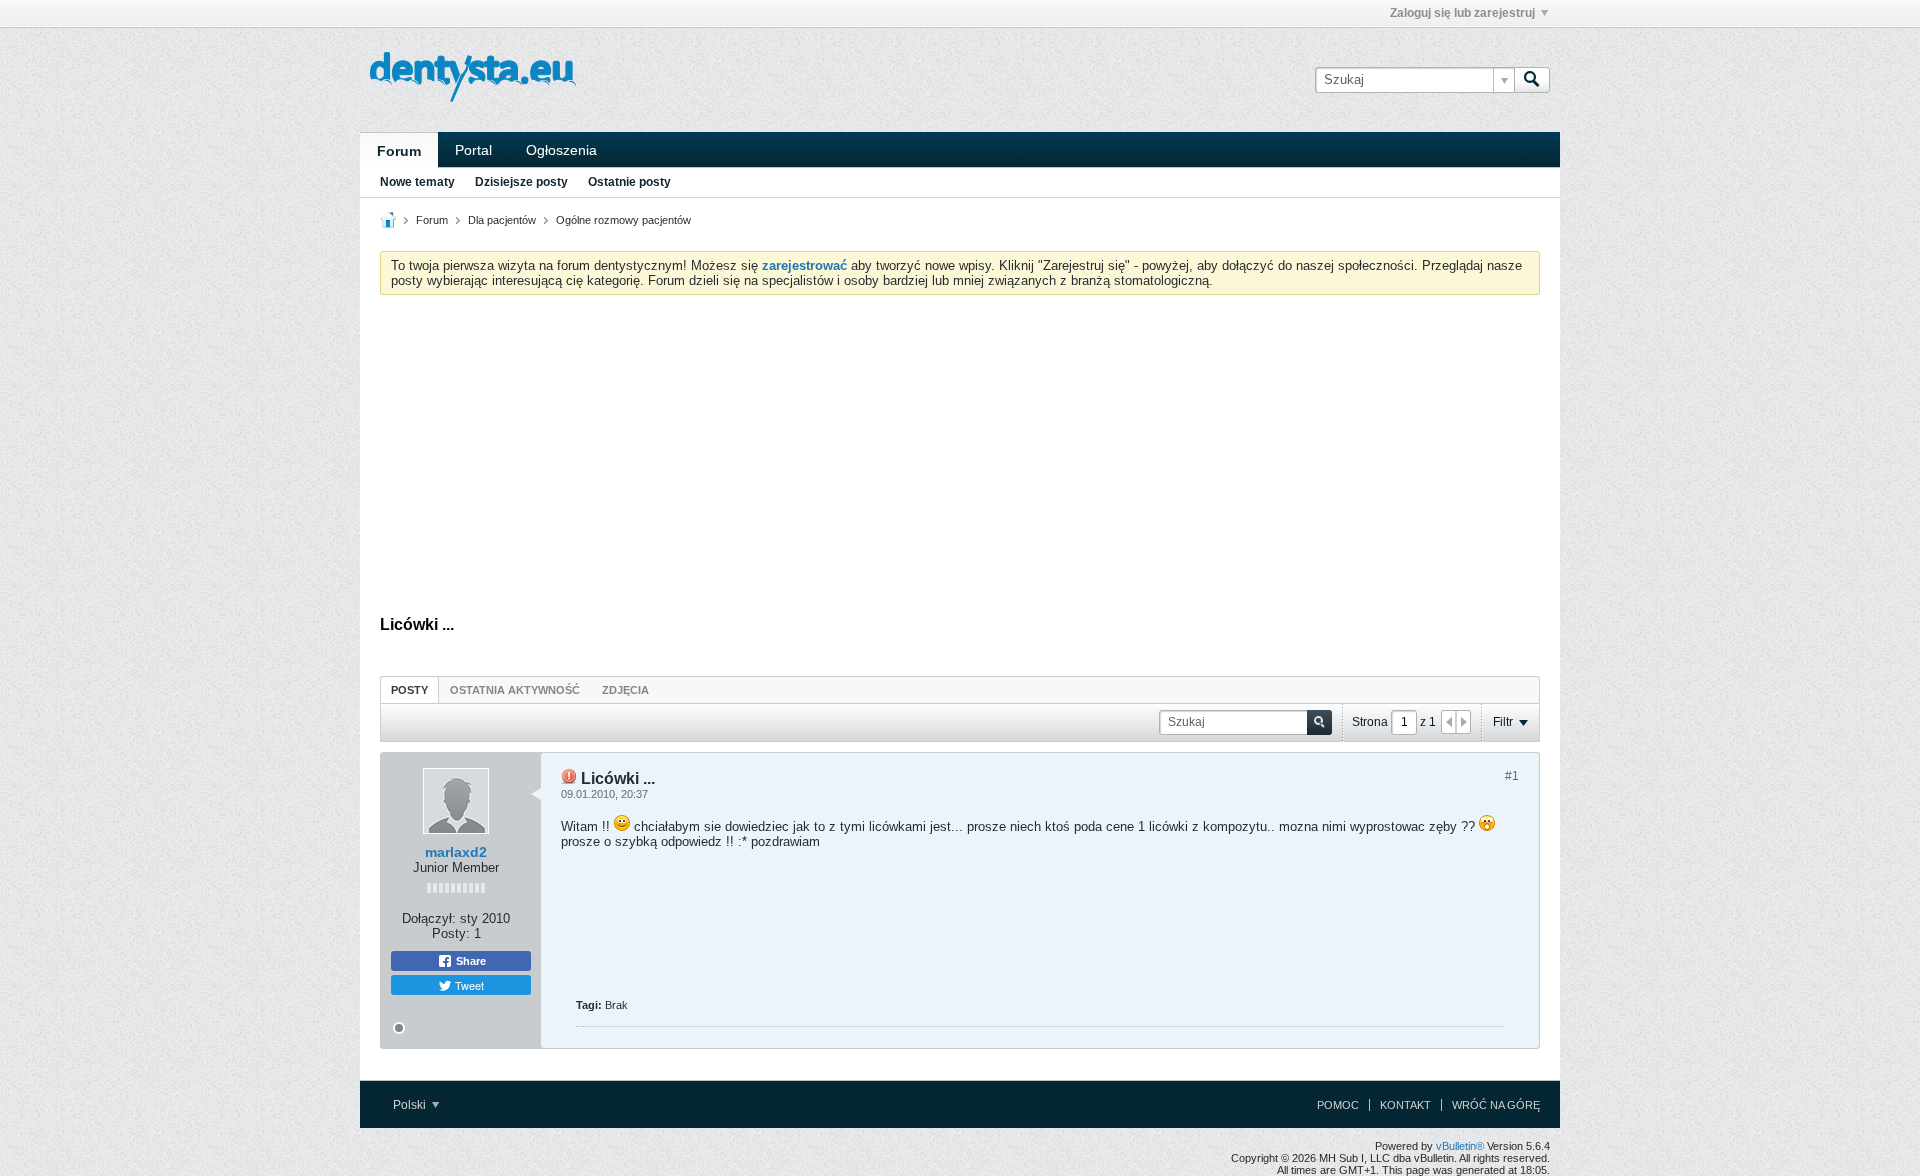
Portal (473, 150)
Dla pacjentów (502, 220)
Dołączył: (429, 918)
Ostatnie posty (629, 182)
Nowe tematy (417, 182)
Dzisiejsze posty (521, 182)
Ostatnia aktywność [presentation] (515, 690)
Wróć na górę (1496, 1105)
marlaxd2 (456, 852)
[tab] (409, 689)
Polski (411, 1105)
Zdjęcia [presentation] (625, 690)
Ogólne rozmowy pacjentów (623, 220)
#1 (1512, 776)
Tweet (468, 985)
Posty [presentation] (409, 690)
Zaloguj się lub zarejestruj (1462, 13)
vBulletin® (1460, 1146)
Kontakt (1405, 1105)
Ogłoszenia (561, 150)
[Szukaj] (1532, 80)
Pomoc (1338, 1105)
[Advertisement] (960, 460)
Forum (399, 151)
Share (469, 961)
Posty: (451, 933)
